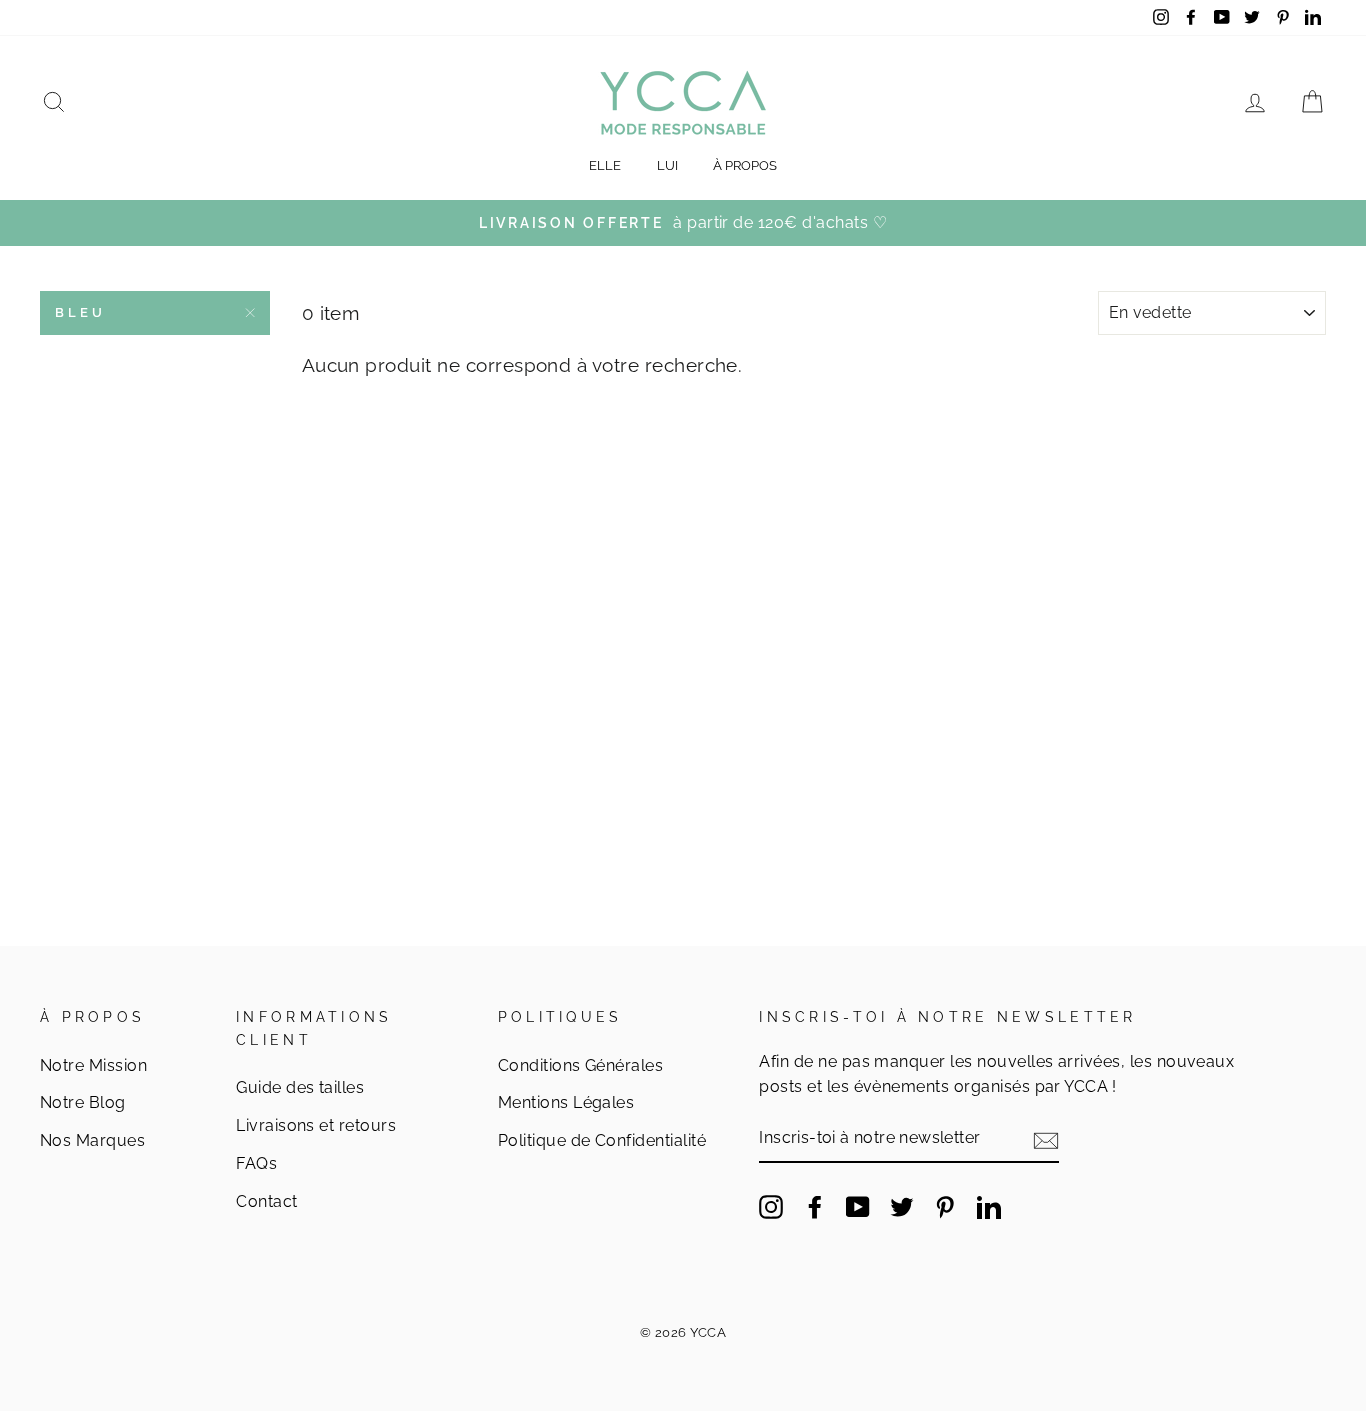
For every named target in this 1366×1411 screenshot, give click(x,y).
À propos (745, 165)
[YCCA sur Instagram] (771, 1206)
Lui (667, 165)
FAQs (256, 1163)
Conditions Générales (581, 1065)
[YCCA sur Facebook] (815, 1206)
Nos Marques (92, 1140)
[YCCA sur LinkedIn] (989, 1206)
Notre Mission (93, 1065)
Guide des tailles (300, 1087)
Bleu (80, 312)
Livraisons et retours (316, 1125)
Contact (266, 1201)
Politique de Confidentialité (602, 1140)
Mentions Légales (566, 1102)
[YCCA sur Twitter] (902, 1206)
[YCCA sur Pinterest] (945, 1206)
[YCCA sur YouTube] (858, 1206)
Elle (605, 165)
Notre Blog (83, 1102)
